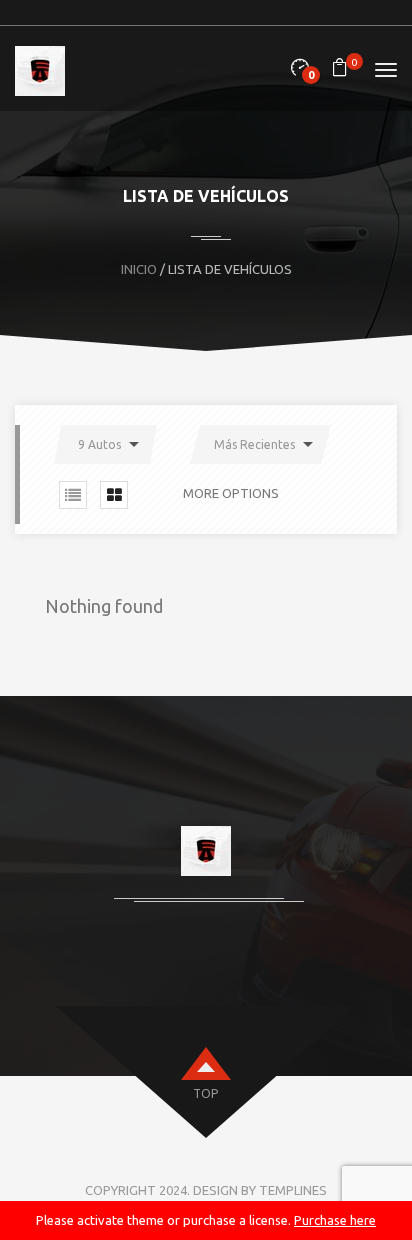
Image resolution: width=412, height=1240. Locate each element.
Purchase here (335, 1220)
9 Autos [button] (99, 444)
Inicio (139, 269)
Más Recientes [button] (254, 444)
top (205, 1093)
